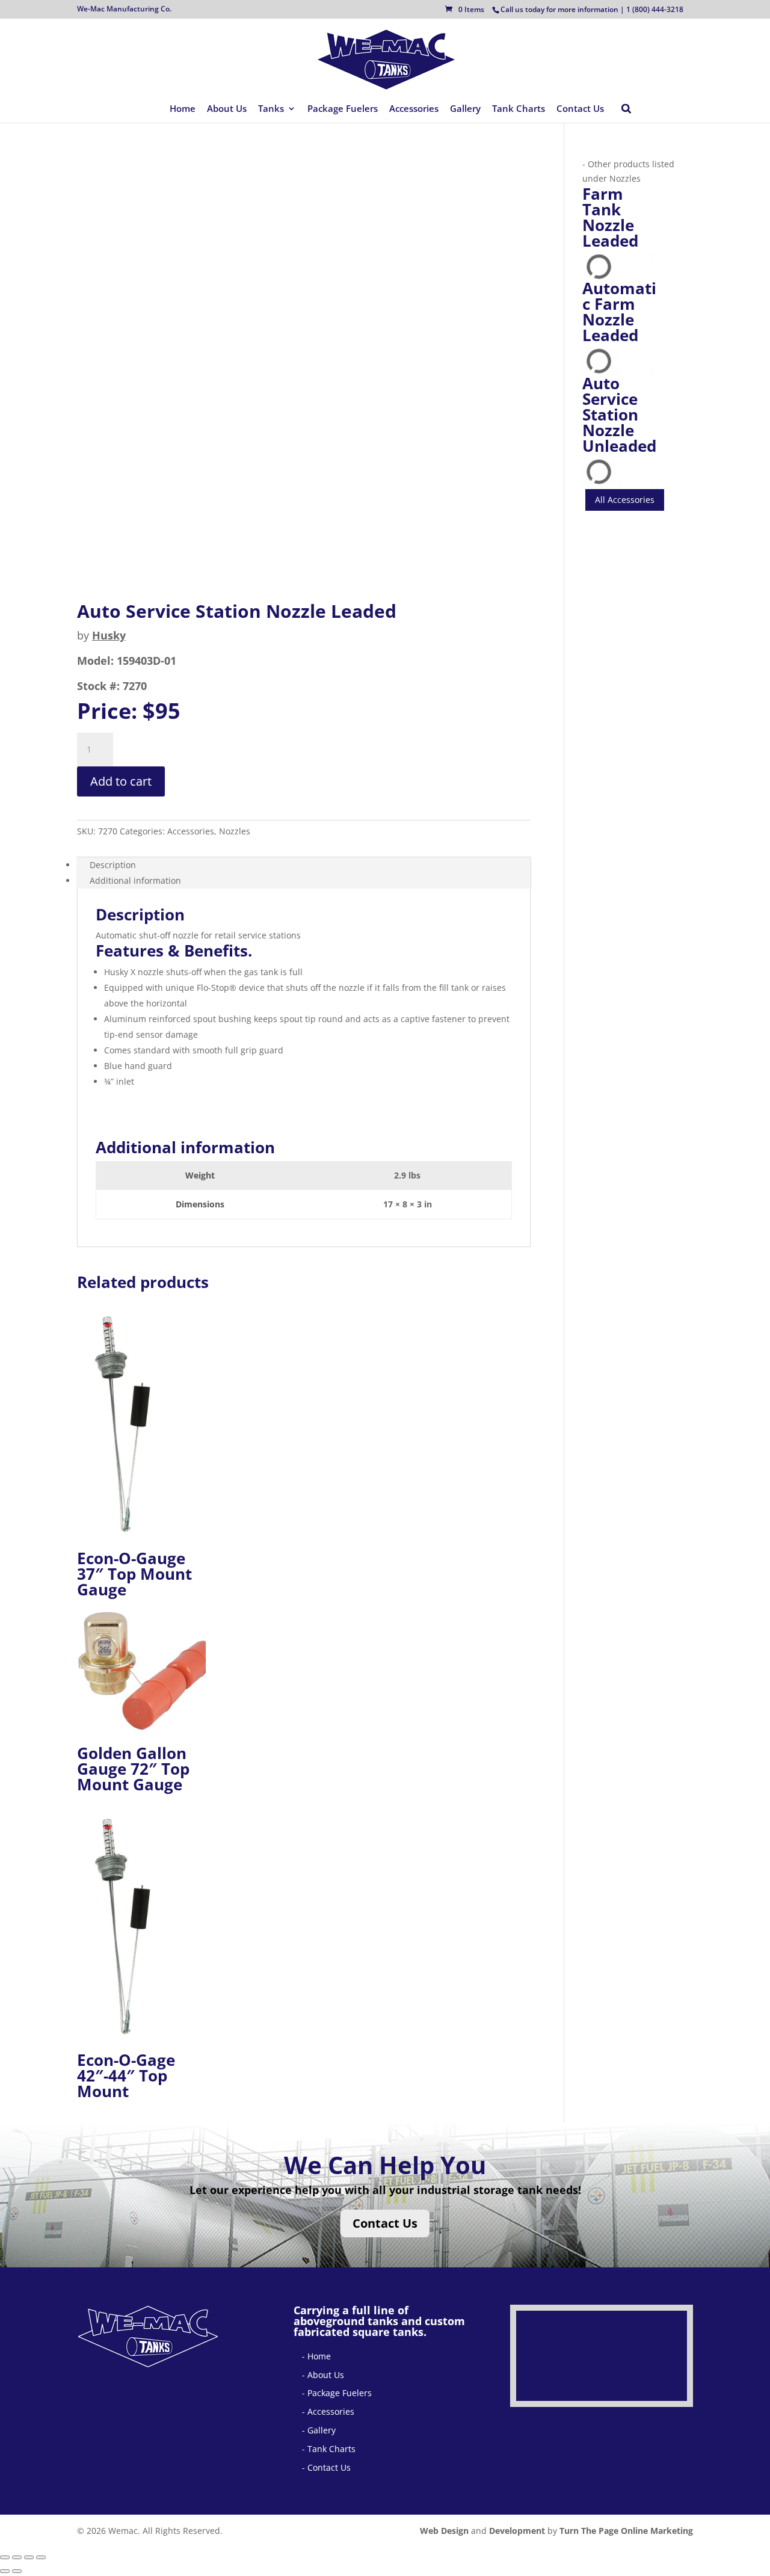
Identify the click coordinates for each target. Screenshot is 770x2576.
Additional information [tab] (135, 880)
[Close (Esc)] (41, 2557)
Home (183, 109)
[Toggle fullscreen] (17, 2557)
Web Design (444, 2531)
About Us (227, 109)
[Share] (29, 2557)
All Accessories (625, 500)
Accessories (414, 109)
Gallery (465, 109)
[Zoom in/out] (5, 2557)
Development (517, 2531)
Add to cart (121, 781)
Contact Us (580, 109)
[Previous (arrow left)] (5, 2571)
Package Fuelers (343, 109)
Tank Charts (519, 109)
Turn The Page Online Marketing (626, 2531)
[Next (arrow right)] (17, 2571)
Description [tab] (113, 865)
